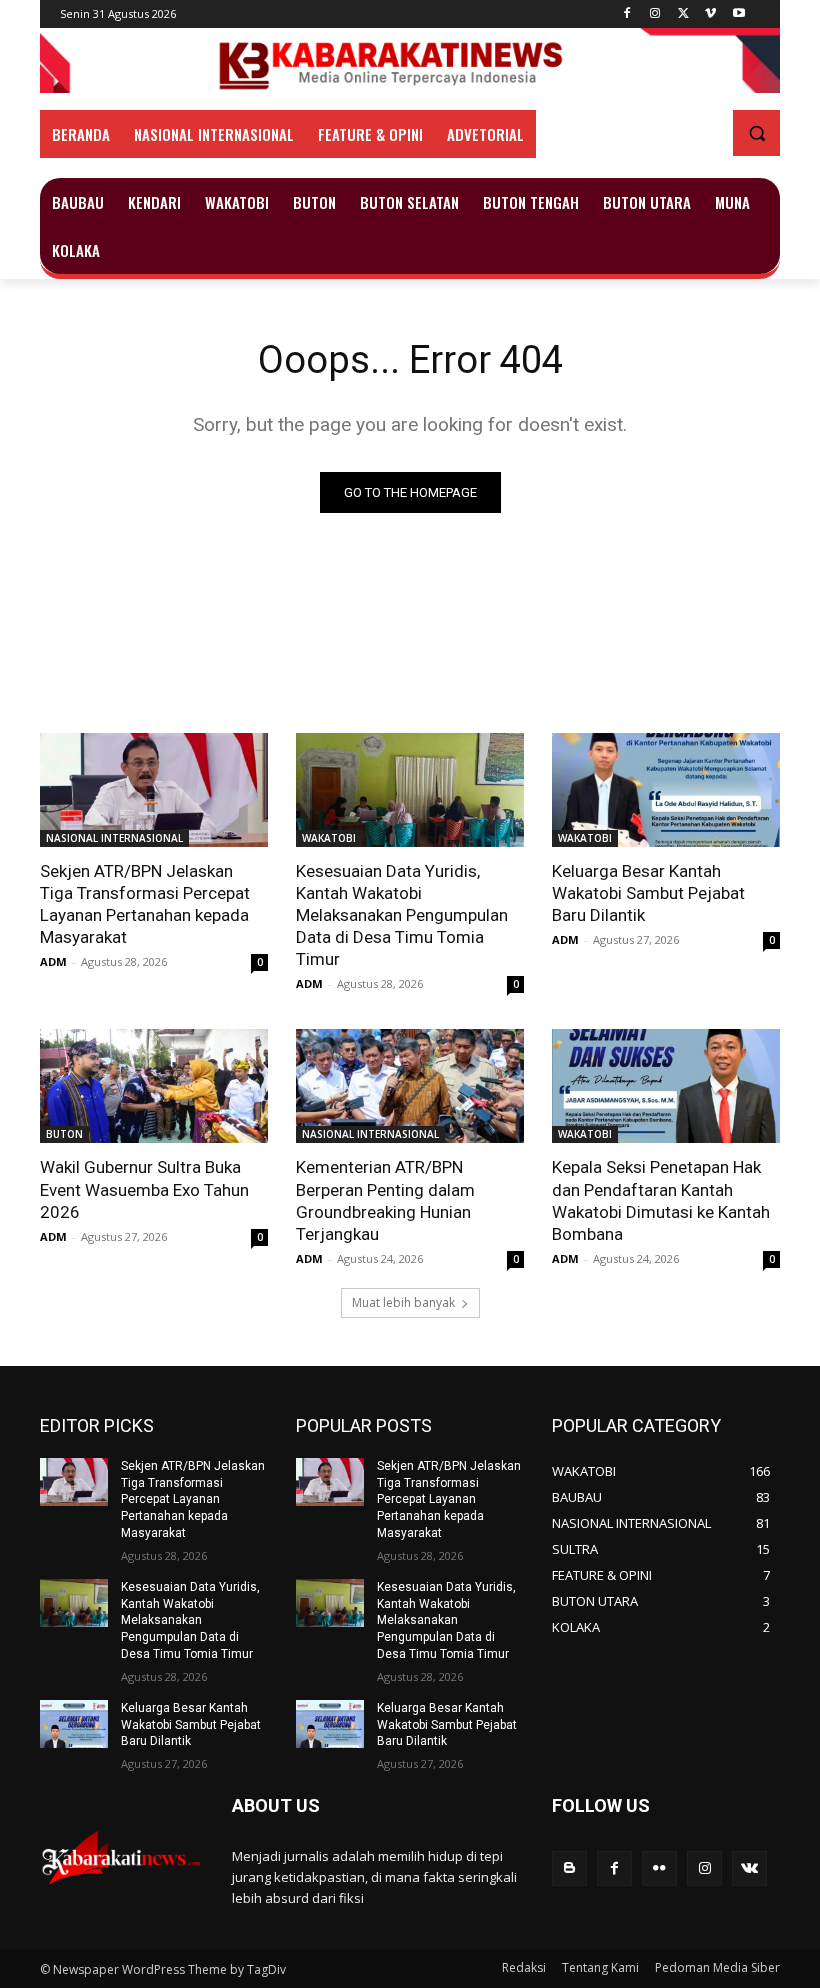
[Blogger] (569, 1868)
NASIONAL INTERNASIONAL (114, 838)
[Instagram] (655, 14)
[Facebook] (627, 14)
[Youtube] (738, 14)
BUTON (64, 1134)
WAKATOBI (329, 838)
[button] (756, 133)
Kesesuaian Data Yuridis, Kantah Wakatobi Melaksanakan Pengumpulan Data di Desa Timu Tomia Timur (402, 915)
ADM (53, 961)
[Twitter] (683, 14)
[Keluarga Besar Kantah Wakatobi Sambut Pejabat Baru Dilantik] (666, 790)
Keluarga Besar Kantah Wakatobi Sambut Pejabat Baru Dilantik (648, 893)
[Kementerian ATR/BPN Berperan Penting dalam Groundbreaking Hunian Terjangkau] (410, 1086)
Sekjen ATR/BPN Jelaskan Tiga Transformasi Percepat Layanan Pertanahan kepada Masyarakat (145, 904)
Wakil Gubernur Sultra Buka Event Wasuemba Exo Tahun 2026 (144, 1189)
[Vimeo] (710, 14)
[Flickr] (659, 1868)
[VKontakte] (749, 1868)
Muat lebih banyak (403, 1302)
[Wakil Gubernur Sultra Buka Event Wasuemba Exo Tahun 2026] (154, 1086)
